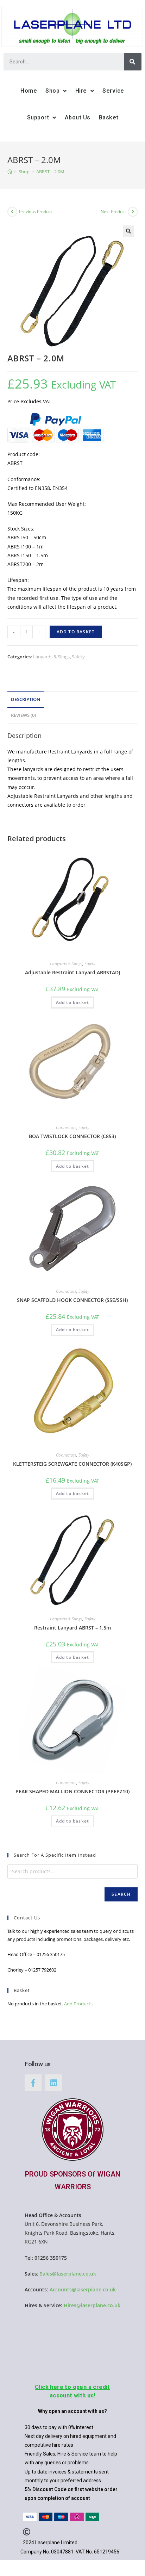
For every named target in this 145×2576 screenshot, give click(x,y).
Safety (78, 657)
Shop (52, 91)
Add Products (78, 2004)
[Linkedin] (53, 2083)
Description (26, 699)
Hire (81, 91)
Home (29, 91)
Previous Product (36, 212)
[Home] (10, 172)
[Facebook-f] (33, 2083)
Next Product (113, 212)
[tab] (73, 700)
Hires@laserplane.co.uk (92, 2305)
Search (121, 1894)
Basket (109, 117)
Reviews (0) (23, 715)
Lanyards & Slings (51, 657)
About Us (78, 117)
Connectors (66, 1127)
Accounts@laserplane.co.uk (83, 2289)
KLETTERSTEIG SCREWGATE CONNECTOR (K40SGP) (72, 1464)
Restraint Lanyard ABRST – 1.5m (72, 1628)
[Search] (133, 62)
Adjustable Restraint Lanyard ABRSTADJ (72, 972)
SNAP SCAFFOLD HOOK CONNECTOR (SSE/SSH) (72, 1300)
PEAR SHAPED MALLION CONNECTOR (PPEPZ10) (72, 1791)
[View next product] (133, 212)
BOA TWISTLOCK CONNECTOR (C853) (72, 1136)
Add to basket (76, 632)
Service (113, 91)
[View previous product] (12, 212)
